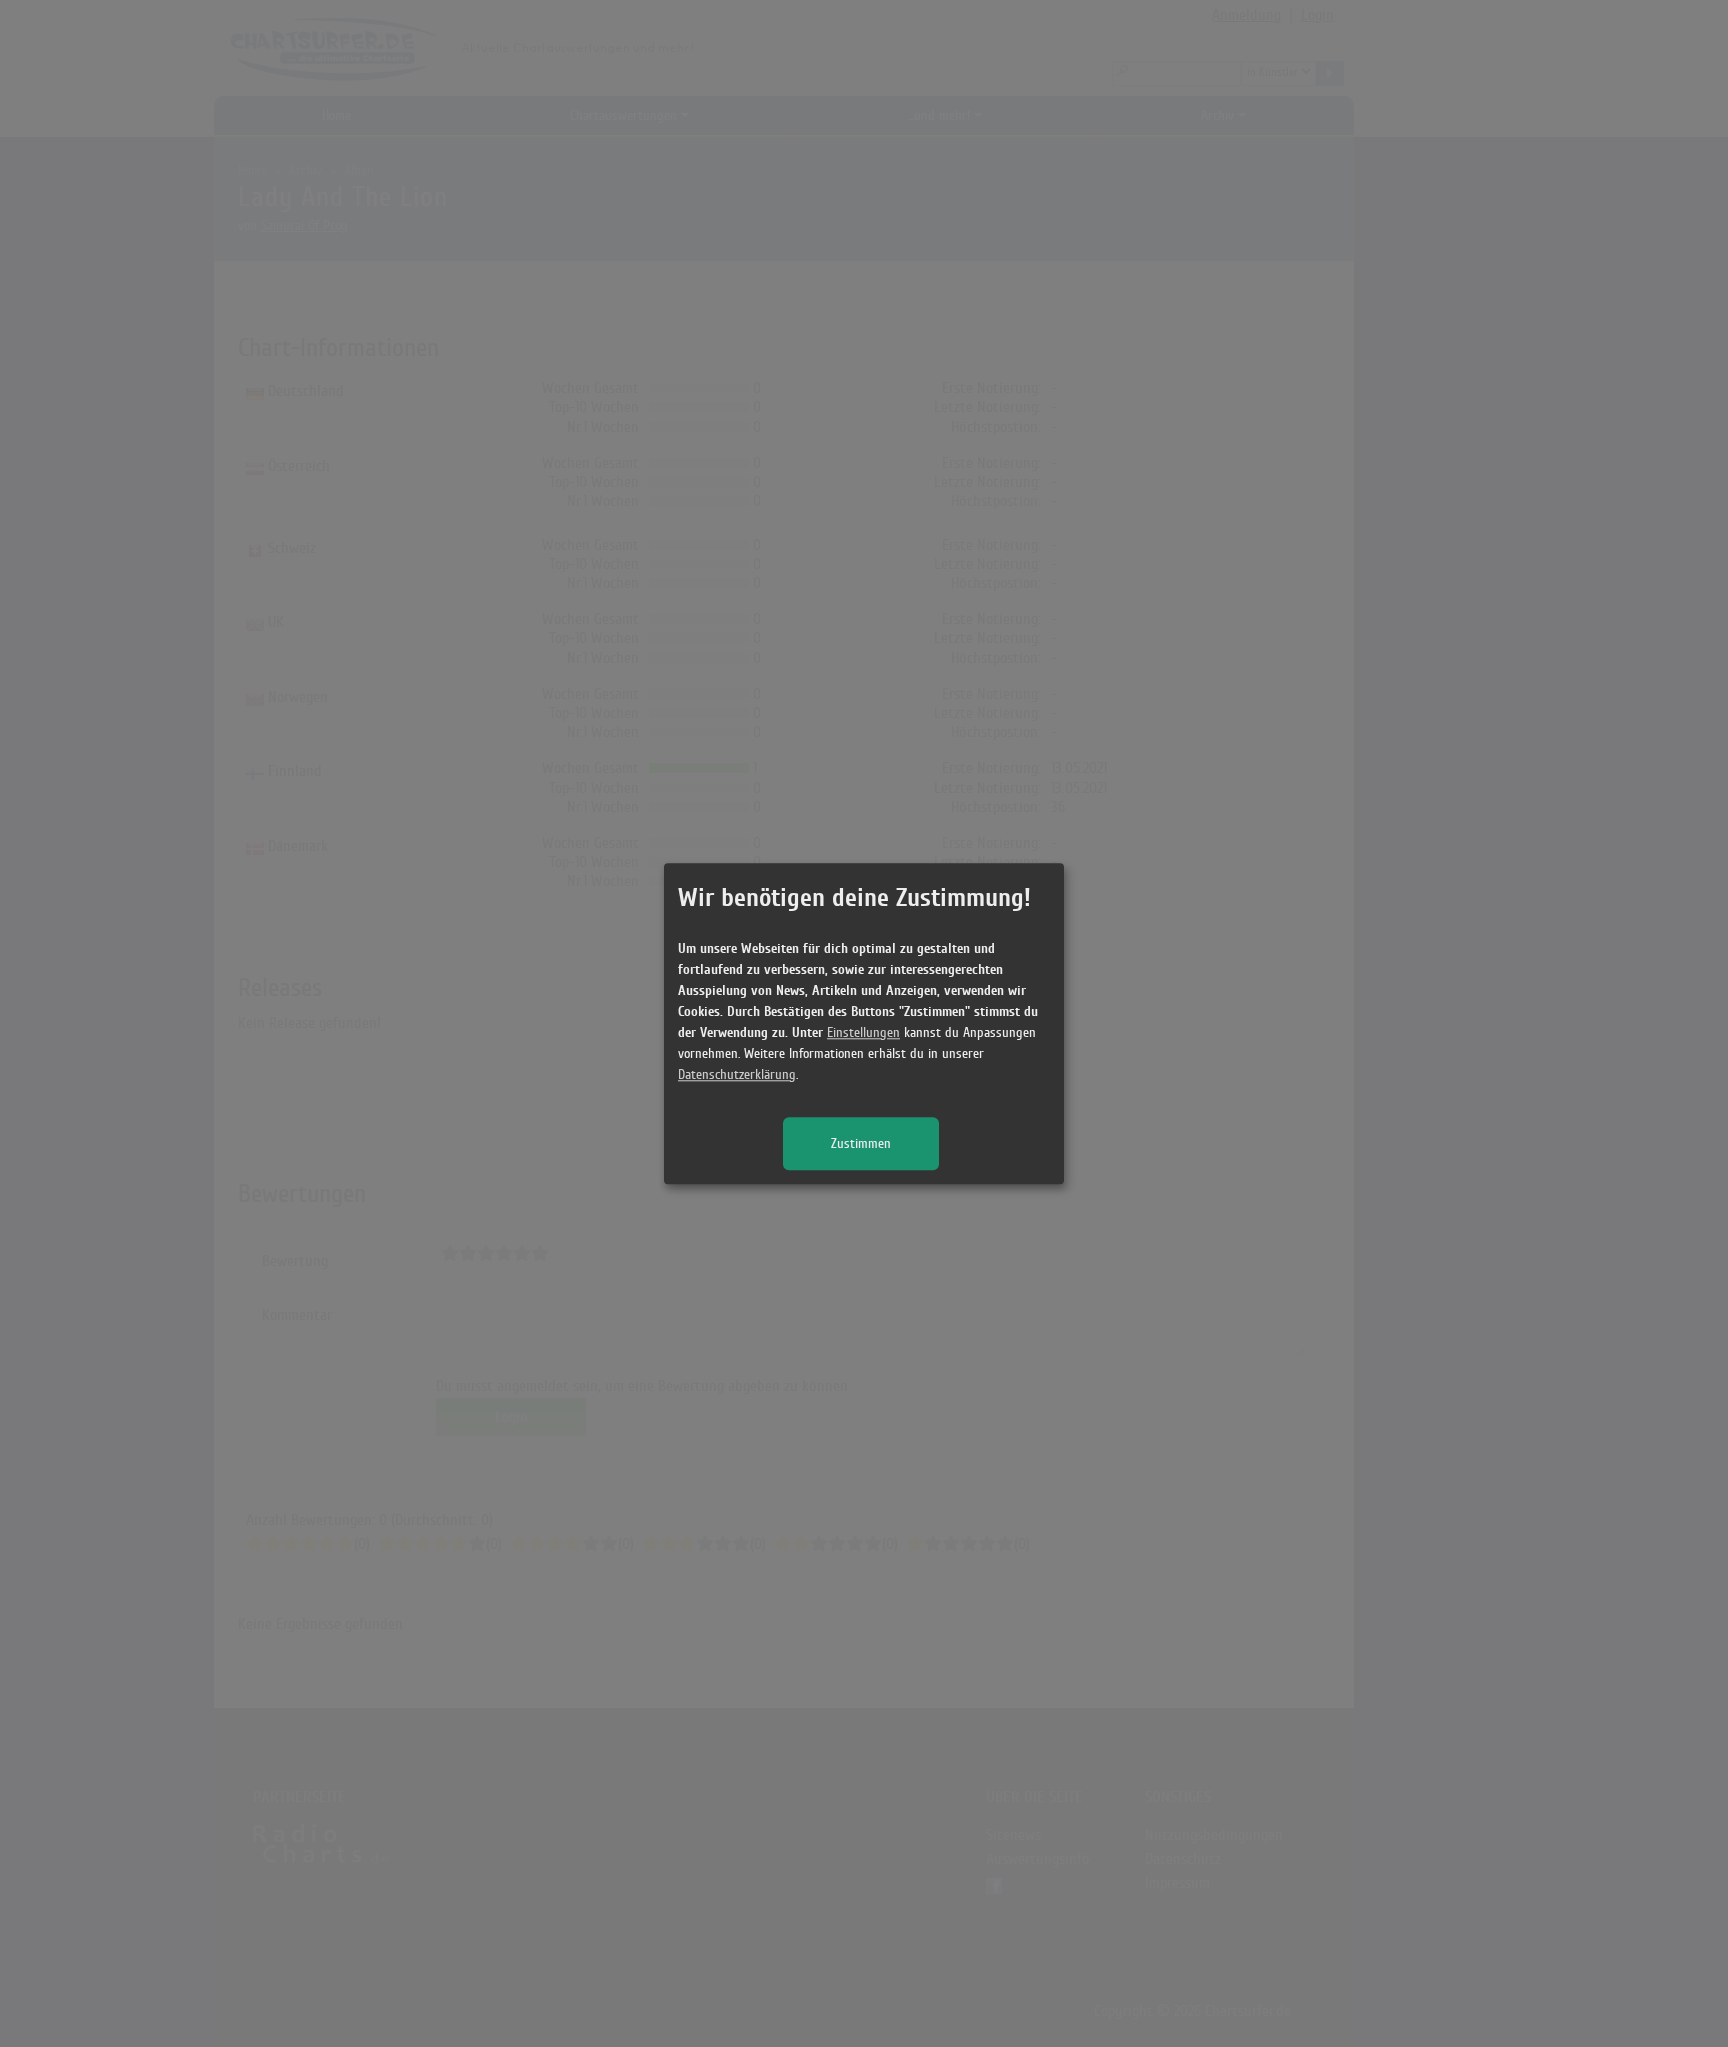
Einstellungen (863, 1032)
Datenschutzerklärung (737, 1074)
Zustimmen (861, 1143)
